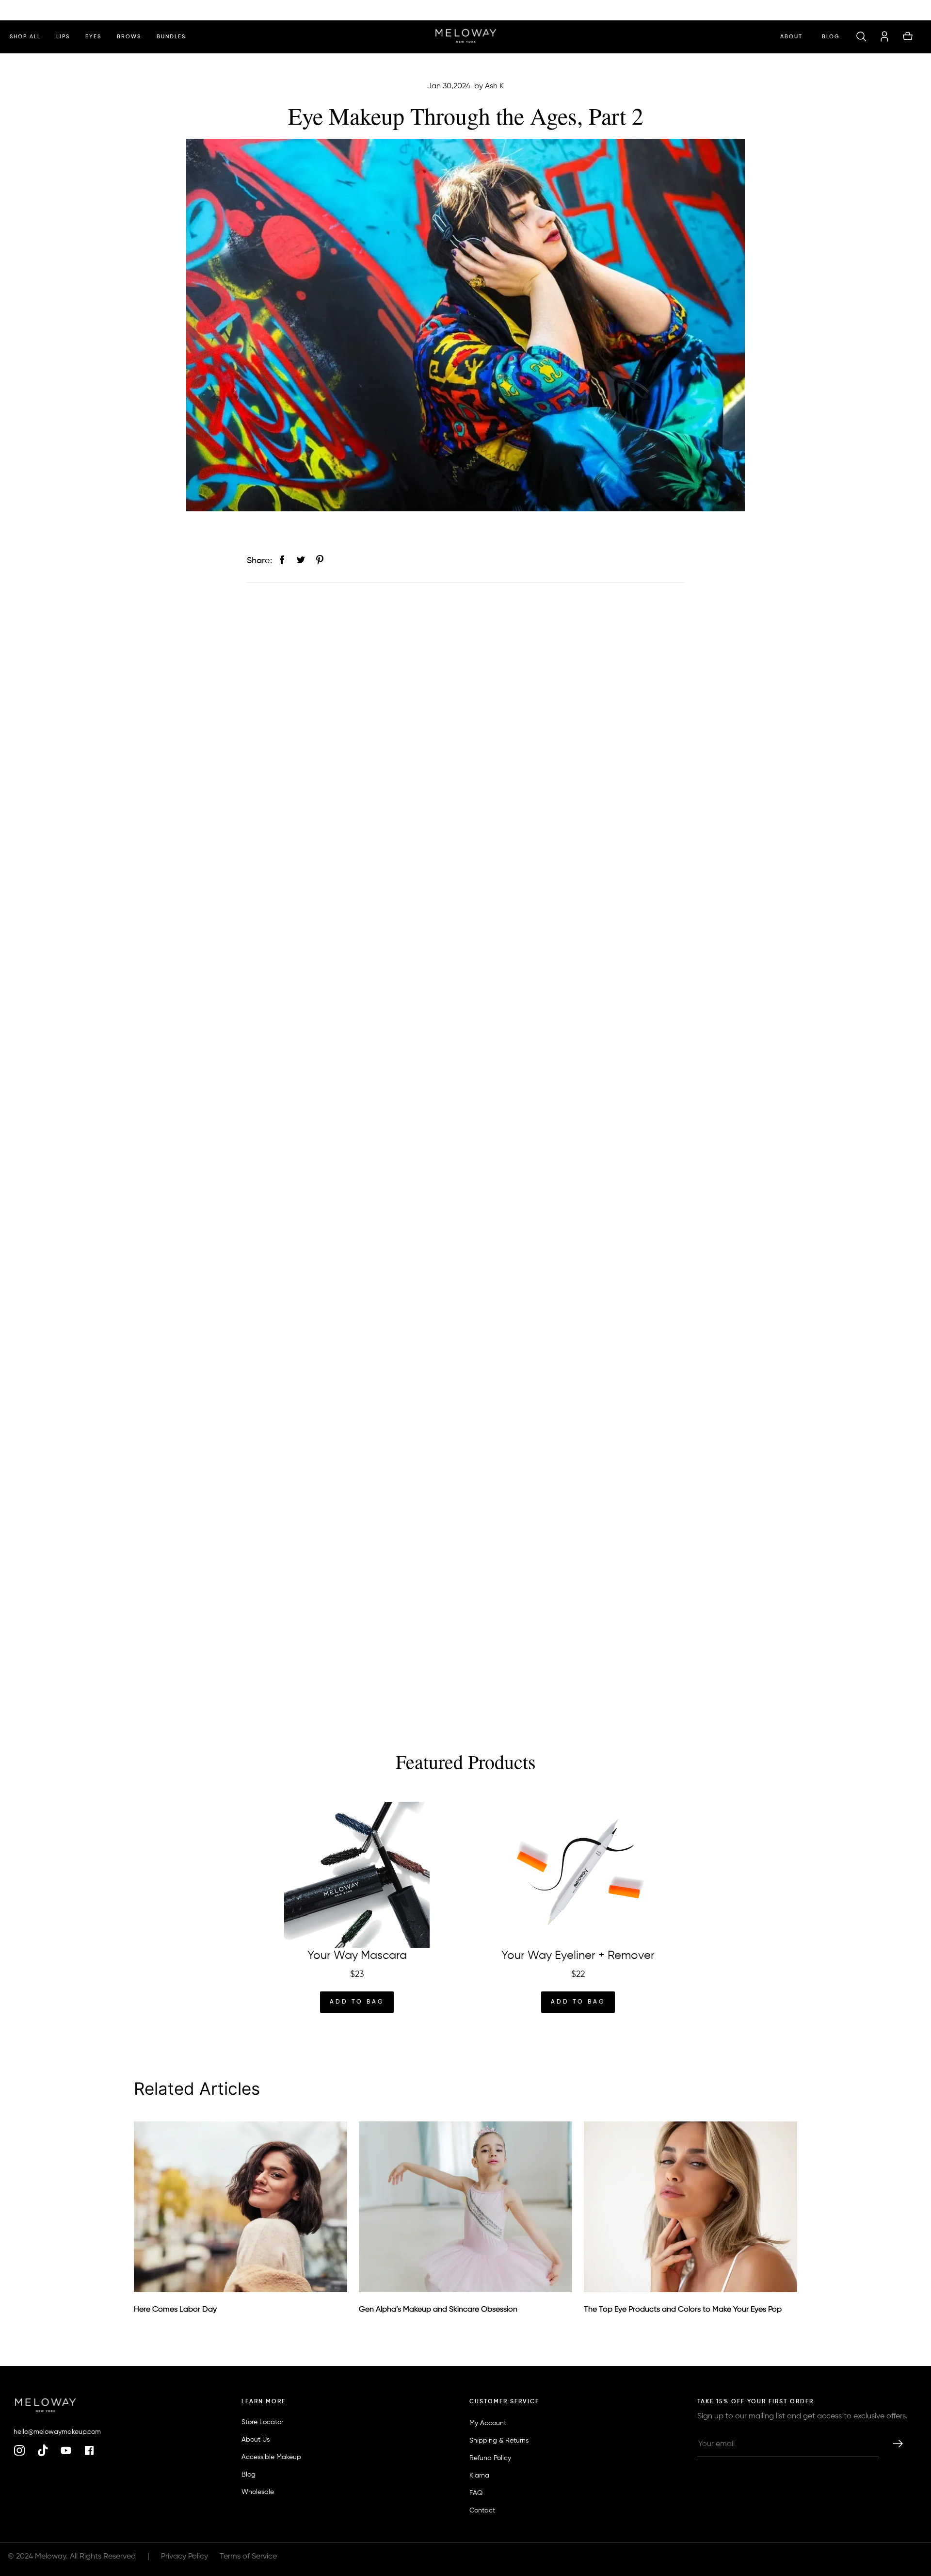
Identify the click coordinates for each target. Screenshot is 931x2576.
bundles (171, 37)
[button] (861, 37)
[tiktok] (43, 2451)
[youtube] (66, 2451)
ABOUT (791, 37)
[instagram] (19, 2451)
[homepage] (466, 37)
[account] (884, 37)
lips (63, 37)
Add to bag (357, 2002)
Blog (831, 37)
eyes (93, 37)
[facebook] (89, 2451)
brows (129, 37)
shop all (25, 37)
